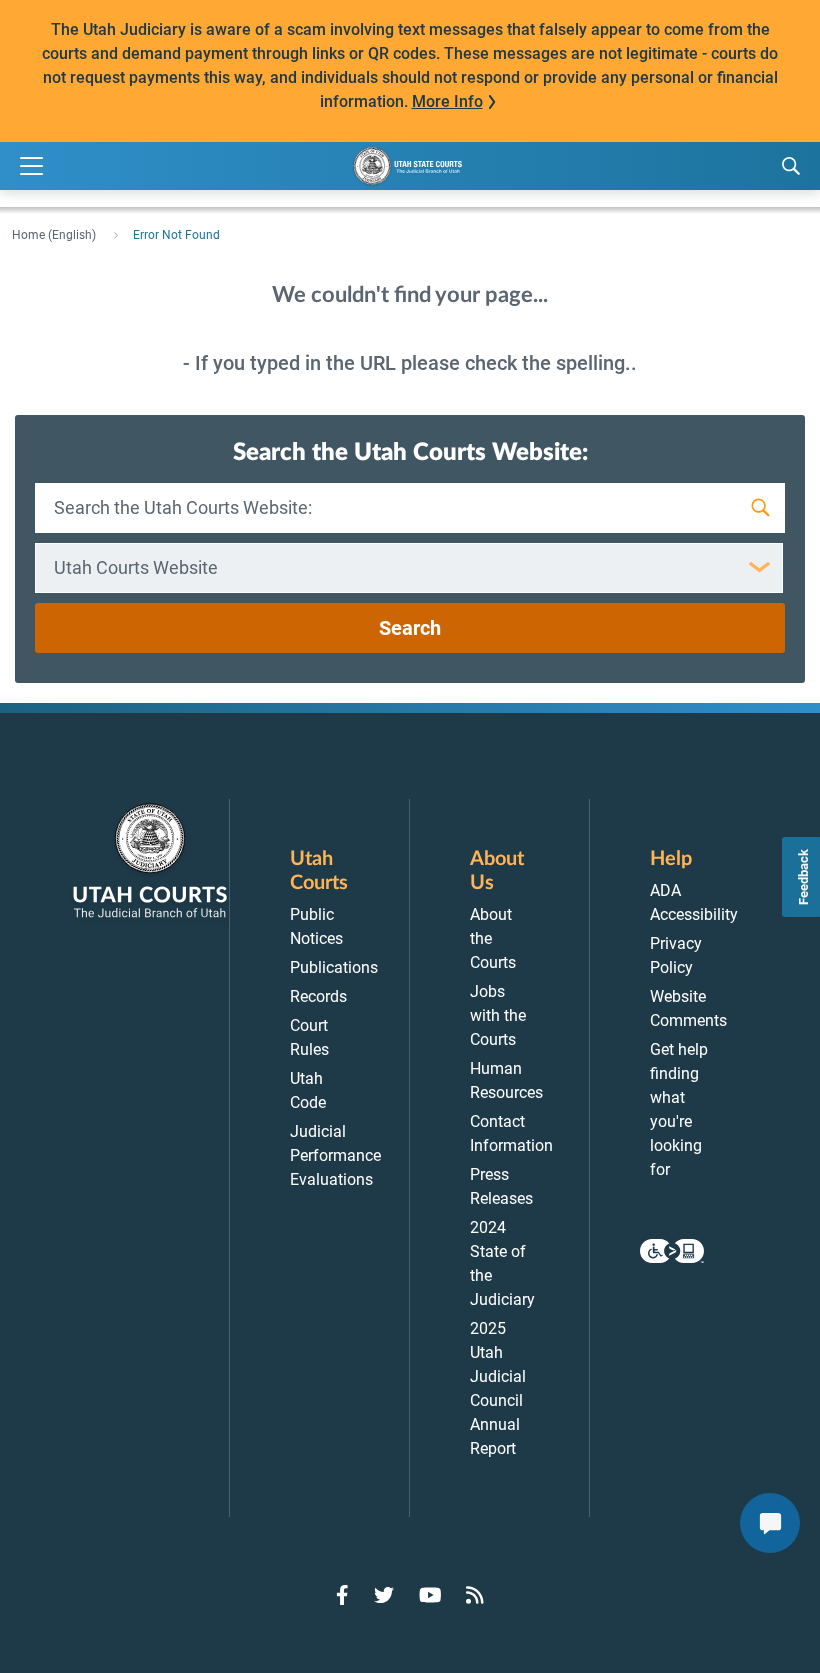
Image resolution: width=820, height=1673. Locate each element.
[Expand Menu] (31, 166)
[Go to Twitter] (384, 1595)
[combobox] (409, 568)
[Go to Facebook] (342, 1595)
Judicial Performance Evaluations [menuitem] (335, 1155)
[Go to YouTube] (430, 1595)
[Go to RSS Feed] (475, 1595)
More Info (447, 101)
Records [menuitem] (318, 996)
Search (410, 628)
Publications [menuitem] (334, 967)
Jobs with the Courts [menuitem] (498, 1015)
